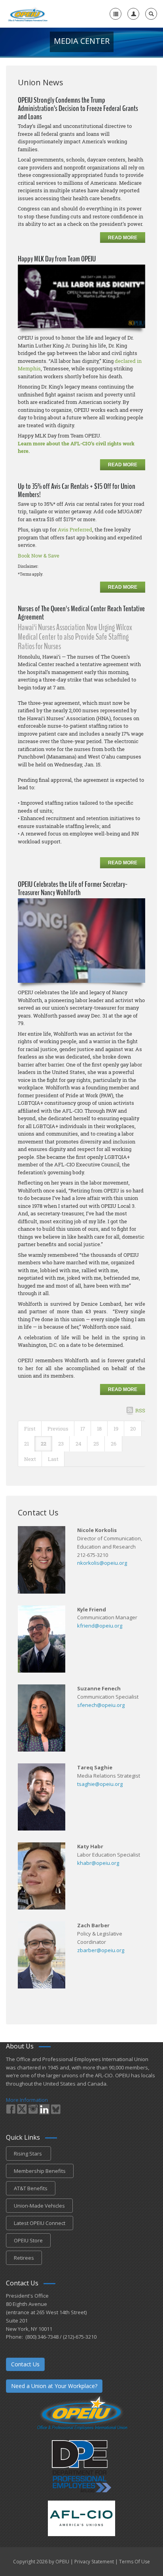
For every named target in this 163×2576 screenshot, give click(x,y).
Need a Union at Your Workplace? (54, 2386)
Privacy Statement (94, 2562)
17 (83, 1429)
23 (61, 1444)
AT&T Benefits (31, 2188)
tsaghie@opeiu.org (100, 1784)
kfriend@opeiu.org (100, 1626)
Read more (123, 238)
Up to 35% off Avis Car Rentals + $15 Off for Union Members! (77, 490)
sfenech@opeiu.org (101, 1705)
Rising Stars (28, 2154)
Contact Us (25, 2364)
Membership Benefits (40, 2171)
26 (114, 1444)
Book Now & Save (39, 556)
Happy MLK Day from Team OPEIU (57, 259)
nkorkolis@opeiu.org (102, 1563)
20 (133, 1429)
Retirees (24, 2258)
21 (27, 1444)
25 (96, 1444)
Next (30, 1459)
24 (79, 1444)
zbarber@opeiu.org (101, 1950)
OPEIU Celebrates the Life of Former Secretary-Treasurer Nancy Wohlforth (73, 888)
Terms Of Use (135, 2562)
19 (116, 1429)
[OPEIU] (27, 14)
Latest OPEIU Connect (40, 2223)
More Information (27, 2100)
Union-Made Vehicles (39, 2206)
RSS (140, 1410)
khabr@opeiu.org (98, 1863)
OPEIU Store (28, 2240)
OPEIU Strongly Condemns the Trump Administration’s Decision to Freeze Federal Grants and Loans (78, 108)
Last (53, 1459)
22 (44, 1444)
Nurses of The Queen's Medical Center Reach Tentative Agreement (81, 613)
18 (99, 1429)
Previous (58, 1429)
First (30, 1429)
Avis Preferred (75, 529)
